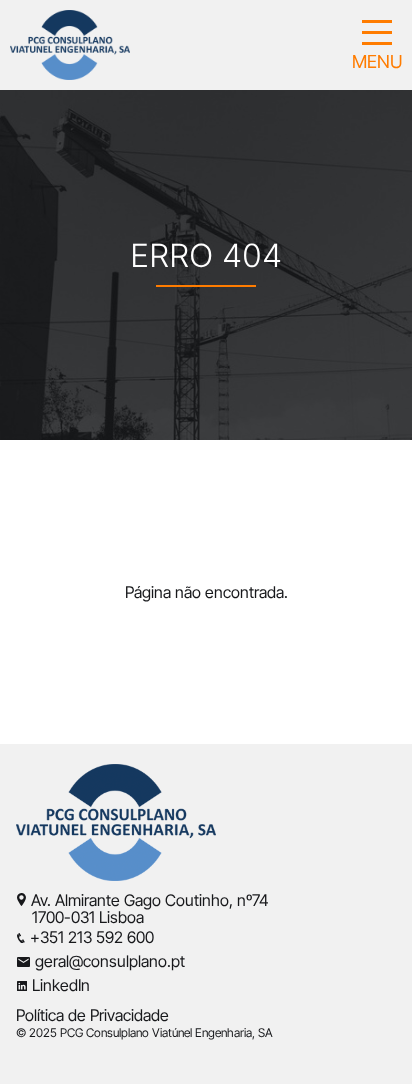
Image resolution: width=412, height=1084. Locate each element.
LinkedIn (61, 985)
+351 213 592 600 (92, 937)
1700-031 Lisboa (80, 917)
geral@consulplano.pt (110, 961)
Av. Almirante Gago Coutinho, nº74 (150, 900)
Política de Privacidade (92, 1015)
